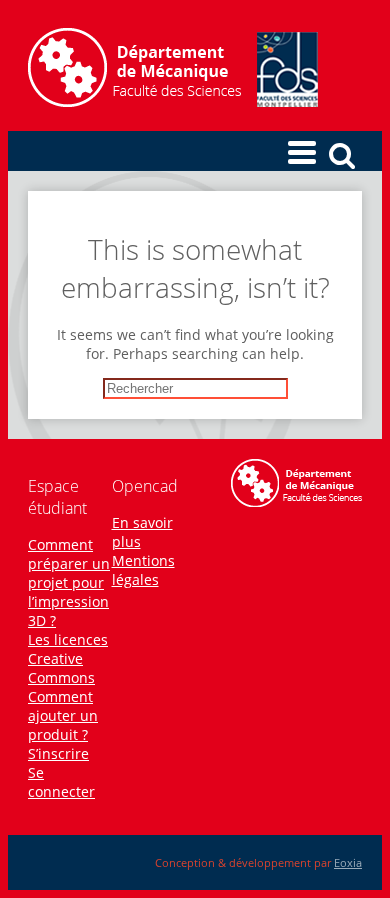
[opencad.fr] (173, 101)
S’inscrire (58, 753)
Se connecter (61, 782)
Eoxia (348, 862)
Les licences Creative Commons (68, 658)
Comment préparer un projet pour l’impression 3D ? (69, 582)
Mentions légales (143, 570)
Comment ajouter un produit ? (63, 715)
